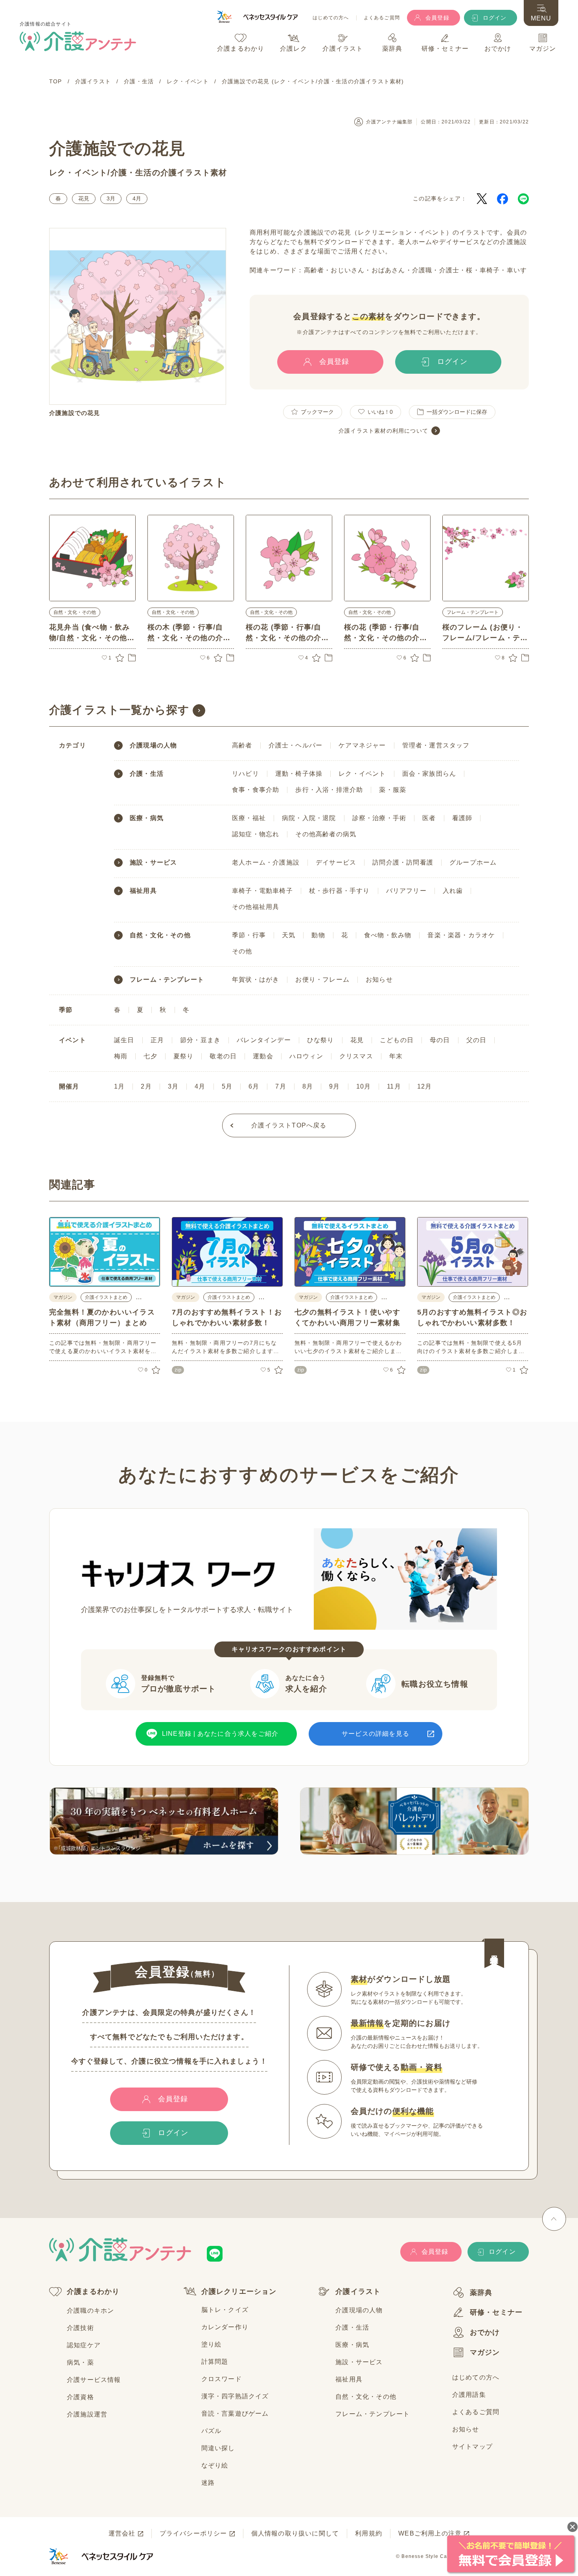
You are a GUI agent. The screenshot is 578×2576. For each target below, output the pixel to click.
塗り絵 (212, 2344)
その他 (242, 951)
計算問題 (215, 2362)
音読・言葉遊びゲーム (235, 2414)
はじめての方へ (331, 18)
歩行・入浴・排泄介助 (329, 790)
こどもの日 (397, 1040)
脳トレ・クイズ (225, 2310)
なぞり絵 (215, 2465)
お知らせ (379, 980)
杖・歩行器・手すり (340, 891)
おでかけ (485, 2332)
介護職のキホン (90, 2311)
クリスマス (356, 1056)
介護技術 (80, 2328)
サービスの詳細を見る (376, 1734)
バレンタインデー (264, 1040)
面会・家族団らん (429, 774)
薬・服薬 (393, 790)
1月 (119, 1086)
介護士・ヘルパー (296, 745)
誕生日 (124, 1040)
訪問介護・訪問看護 (403, 862)
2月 (146, 1086)
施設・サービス (153, 863)
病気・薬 (80, 2362)
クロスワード (222, 2379)
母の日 (440, 1040)
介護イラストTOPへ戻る (289, 1125)
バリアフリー (406, 891)
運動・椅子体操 (299, 774)
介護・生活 (131, 173)
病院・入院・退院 (309, 818)
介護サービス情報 (94, 2380)
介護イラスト (358, 2291)
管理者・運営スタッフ (436, 745)
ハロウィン (306, 1056)
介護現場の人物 (153, 745)
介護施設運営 (87, 2414)
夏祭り (184, 1056)
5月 (227, 1086)
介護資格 (80, 2397)
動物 (318, 935)
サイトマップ (472, 2447)
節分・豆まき (200, 1040)
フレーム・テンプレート (473, 612)
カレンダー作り (225, 2327)
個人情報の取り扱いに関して (295, 2533)
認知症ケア (84, 2345)
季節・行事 (249, 935)
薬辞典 (481, 2293)
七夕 (150, 1056)
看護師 (462, 818)
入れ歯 (453, 891)
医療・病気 (147, 818)
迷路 (208, 2483)
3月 (111, 198)
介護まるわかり (93, 2291)
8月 (308, 1086)
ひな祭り (321, 1040)
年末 (396, 1056)
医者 (429, 818)
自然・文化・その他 (75, 612)
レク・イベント (78, 173)
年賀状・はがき (256, 980)
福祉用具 (143, 891)
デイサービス (336, 862)
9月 (334, 1086)
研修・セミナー (496, 2312)
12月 (425, 1086)
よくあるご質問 (382, 18)
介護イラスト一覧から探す (119, 710)
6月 (254, 1086)
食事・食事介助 (256, 790)
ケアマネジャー (362, 745)
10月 (364, 1086)
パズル (212, 2431)
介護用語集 (469, 2395)
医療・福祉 (249, 818)
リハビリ (246, 774)
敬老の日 (223, 1056)
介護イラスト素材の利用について (383, 431)
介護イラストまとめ (106, 1297)
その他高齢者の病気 (326, 834)
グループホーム (473, 862)
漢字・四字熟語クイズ (235, 2396)
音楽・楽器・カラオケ (461, 935)
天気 (289, 935)
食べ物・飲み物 (388, 935)
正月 (157, 1040)
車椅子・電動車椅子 (262, 891)
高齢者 (242, 745)
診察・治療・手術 (379, 818)
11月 (394, 1086)
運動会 (263, 1056)
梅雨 (121, 1056)
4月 (137, 198)
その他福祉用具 (256, 907)
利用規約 (369, 2533)
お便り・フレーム (322, 980)
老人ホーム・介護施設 (266, 862)
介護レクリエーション (239, 2291)
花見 (84, 198)
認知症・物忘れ (256, 834)
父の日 (477, 1040)
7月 (281, 1086)
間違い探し (218, 2448)
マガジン (485, 2352)
